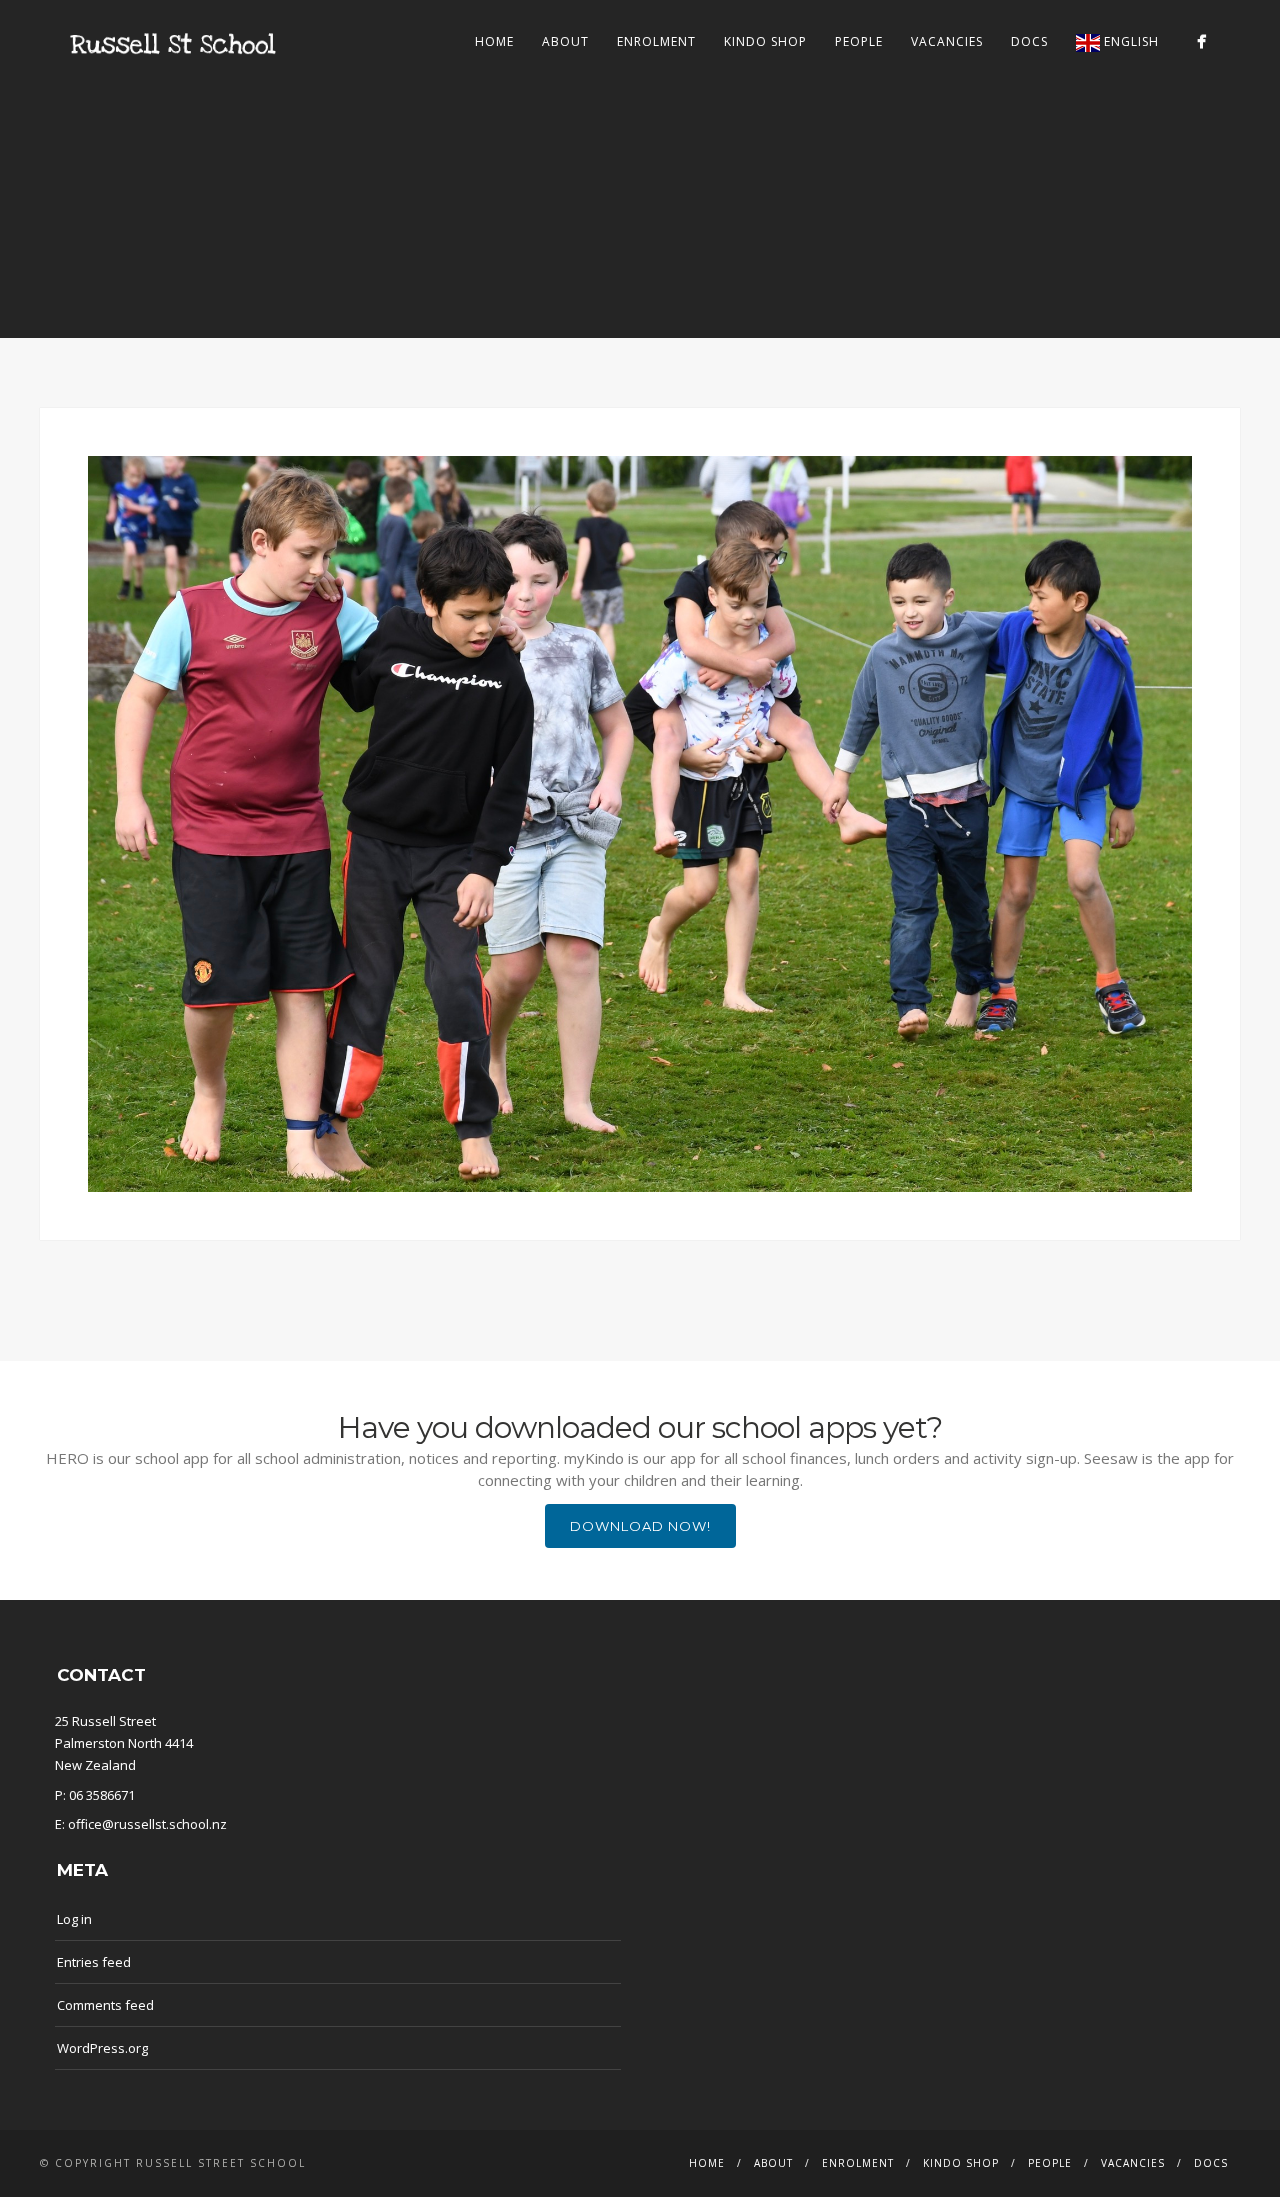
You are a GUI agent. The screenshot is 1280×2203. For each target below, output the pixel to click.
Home (494, 41)
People (859, 41)
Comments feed (105, 2005)
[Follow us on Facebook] (1201, 41)
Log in (74, 1919)
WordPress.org (102, 2048)
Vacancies (947, 41)
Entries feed (94, 1962)
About (565, 41)
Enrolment (656, 41)
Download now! (640, 1526)
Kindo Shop (765, 41)
